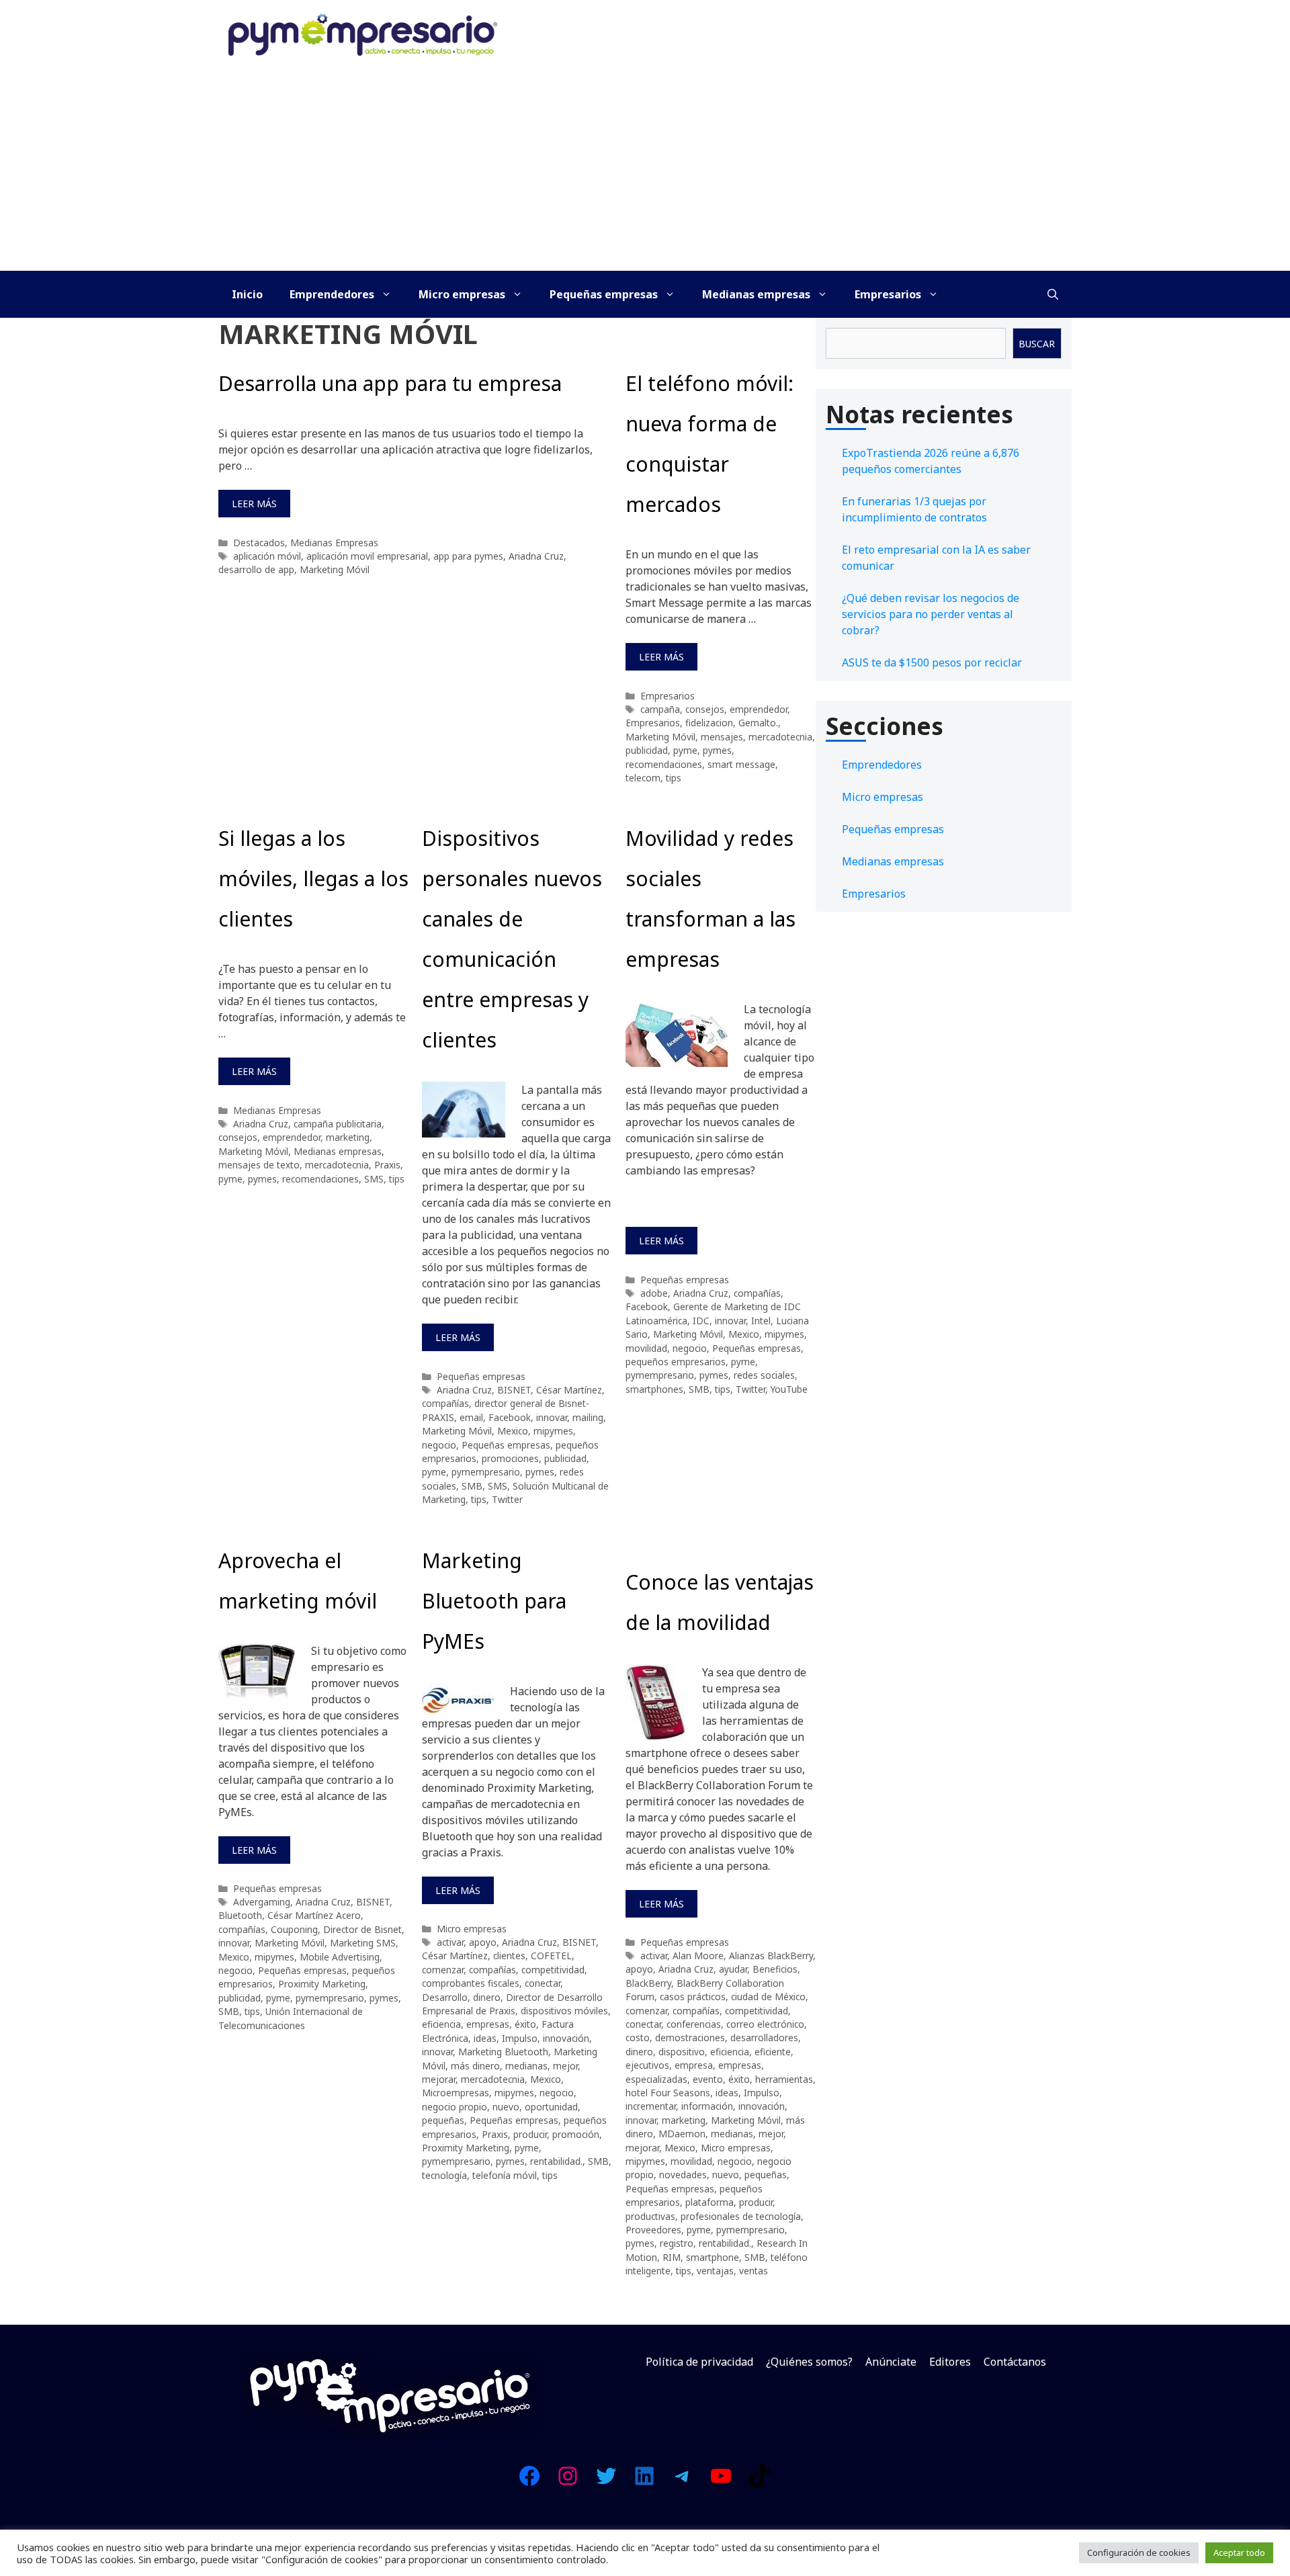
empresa (694, 2065)
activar (450, 1942)
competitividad (553, 1970)
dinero (487, 1997)
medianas (526, 2066)
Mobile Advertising (340, 1957)
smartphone (713, 2257)
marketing (348, 1137)
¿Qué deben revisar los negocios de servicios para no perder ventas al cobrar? (931, 614)
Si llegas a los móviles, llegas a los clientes (313, 878)
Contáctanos (1015, 2362)
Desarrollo (445, 1997)
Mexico (513, 1431)
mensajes (722, 737)
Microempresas (456, 2093)
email (471, 1417)
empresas (488, 2024)
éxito (525, 2024)
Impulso (520, 2038)
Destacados (259, 543)
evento (708, 2079)
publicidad (647, 750)
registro (677, 2243)
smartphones (654, 1389)
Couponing (294, 1929)
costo (638, 2037)
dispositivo (682, 2052)
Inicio (247, 294)
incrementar (651, 2106)
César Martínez (569, 1390)
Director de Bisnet (362, 1929)
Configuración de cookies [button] (1139, 2552)
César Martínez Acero (314, 1915)
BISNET (514, 1390)
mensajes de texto (259, 1165)
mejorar (439, 2079)
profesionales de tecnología (741, 2216)
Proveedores (653, 2230)
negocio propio (455, 2107)
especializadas (656, 2079)
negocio (439, 1445)
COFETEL (551, 1956)
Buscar (1037, 344)
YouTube (789, 1389)
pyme (685, 750)
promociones (510, 1458)
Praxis (387, 1165)
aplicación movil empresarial (367, 556)
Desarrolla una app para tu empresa (390, 383)
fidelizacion (709, 723)
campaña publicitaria (338, 1124)
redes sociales (764, 1375)
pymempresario (486, 1472)
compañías (445, 1403)
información (707, 2106)
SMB (472, 1486)
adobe (654, 1293)
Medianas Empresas (334, 543)
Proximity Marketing (322, 1984)
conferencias (694, 2024)
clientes (509, 1956)
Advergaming (262, 1902)
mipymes (553, 1431)
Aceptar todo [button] (1239, 2552)
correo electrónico (765, 2024)
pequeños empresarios (676, 1362)
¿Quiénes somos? (809, 2362)
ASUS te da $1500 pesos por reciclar (932, 662)
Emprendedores (332, 294)
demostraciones (690, 2037)
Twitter (507, 1499)
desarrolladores (764, 2037)
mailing (588, 1417)
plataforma (709, 2202)
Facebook (510, 1417)
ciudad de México (768, 1997)
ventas (754, 2271)
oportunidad (551, 2107)
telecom (643, 778)
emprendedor (759, 709)
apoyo (483, 1942)
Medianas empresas (756, 294)
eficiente (773, 2052)
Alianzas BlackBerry (771, 1956)
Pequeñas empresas (604, 294)
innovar (552, 1417)
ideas (485, 2038)
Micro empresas (462, 294)
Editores (950, 2362)
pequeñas (443, 2120)
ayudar (733, 1969)
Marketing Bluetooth (503, 2052)
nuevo (506, 2107)
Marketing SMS (363, 1943)
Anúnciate (891, 2362)
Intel (761, 1321)
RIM (672, 2257)
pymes (717, 750)
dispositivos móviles (564, 2011)
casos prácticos (693, 1997)
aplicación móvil (267, 556)
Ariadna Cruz (536, 556)
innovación (566, 2038)
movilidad (646, 1348)
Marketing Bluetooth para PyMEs (494, 1601)
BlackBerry (648, 1983)
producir (530, 2134)
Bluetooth (240, 1915)
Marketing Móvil (335, 569)
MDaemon (682, 2134)
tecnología (444, 2175)
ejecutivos (647, 2065)
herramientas (784, 2079)
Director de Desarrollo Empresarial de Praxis (512, 2004)
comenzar (443, 1970)
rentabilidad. (556, 2161)
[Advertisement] (645, 170)
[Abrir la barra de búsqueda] (1053, 294)
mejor (565, 2066)
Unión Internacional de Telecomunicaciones (291, 2018)
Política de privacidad (699, 2362)
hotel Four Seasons (668, 2093)
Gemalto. (758, 723)
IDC (701, 1321)
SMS (374, 1179)
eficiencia (441, 2024)
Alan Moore (698, 1956)
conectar (543, 1983)
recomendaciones (664, 764)
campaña (660, 709)
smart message (741, 764)
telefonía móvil (505, 2175)
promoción (576, 2134)
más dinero (475, 2066)
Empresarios (888, 294)
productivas (650, 2216)
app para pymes (468, 556)
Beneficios (775, 1969)
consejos (705, 709)
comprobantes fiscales (471, 1983)
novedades (683, 2175)
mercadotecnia (780, 737)
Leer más (254, 504)
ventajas (715, 2271)
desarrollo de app (256, 569)
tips (674, 778)
